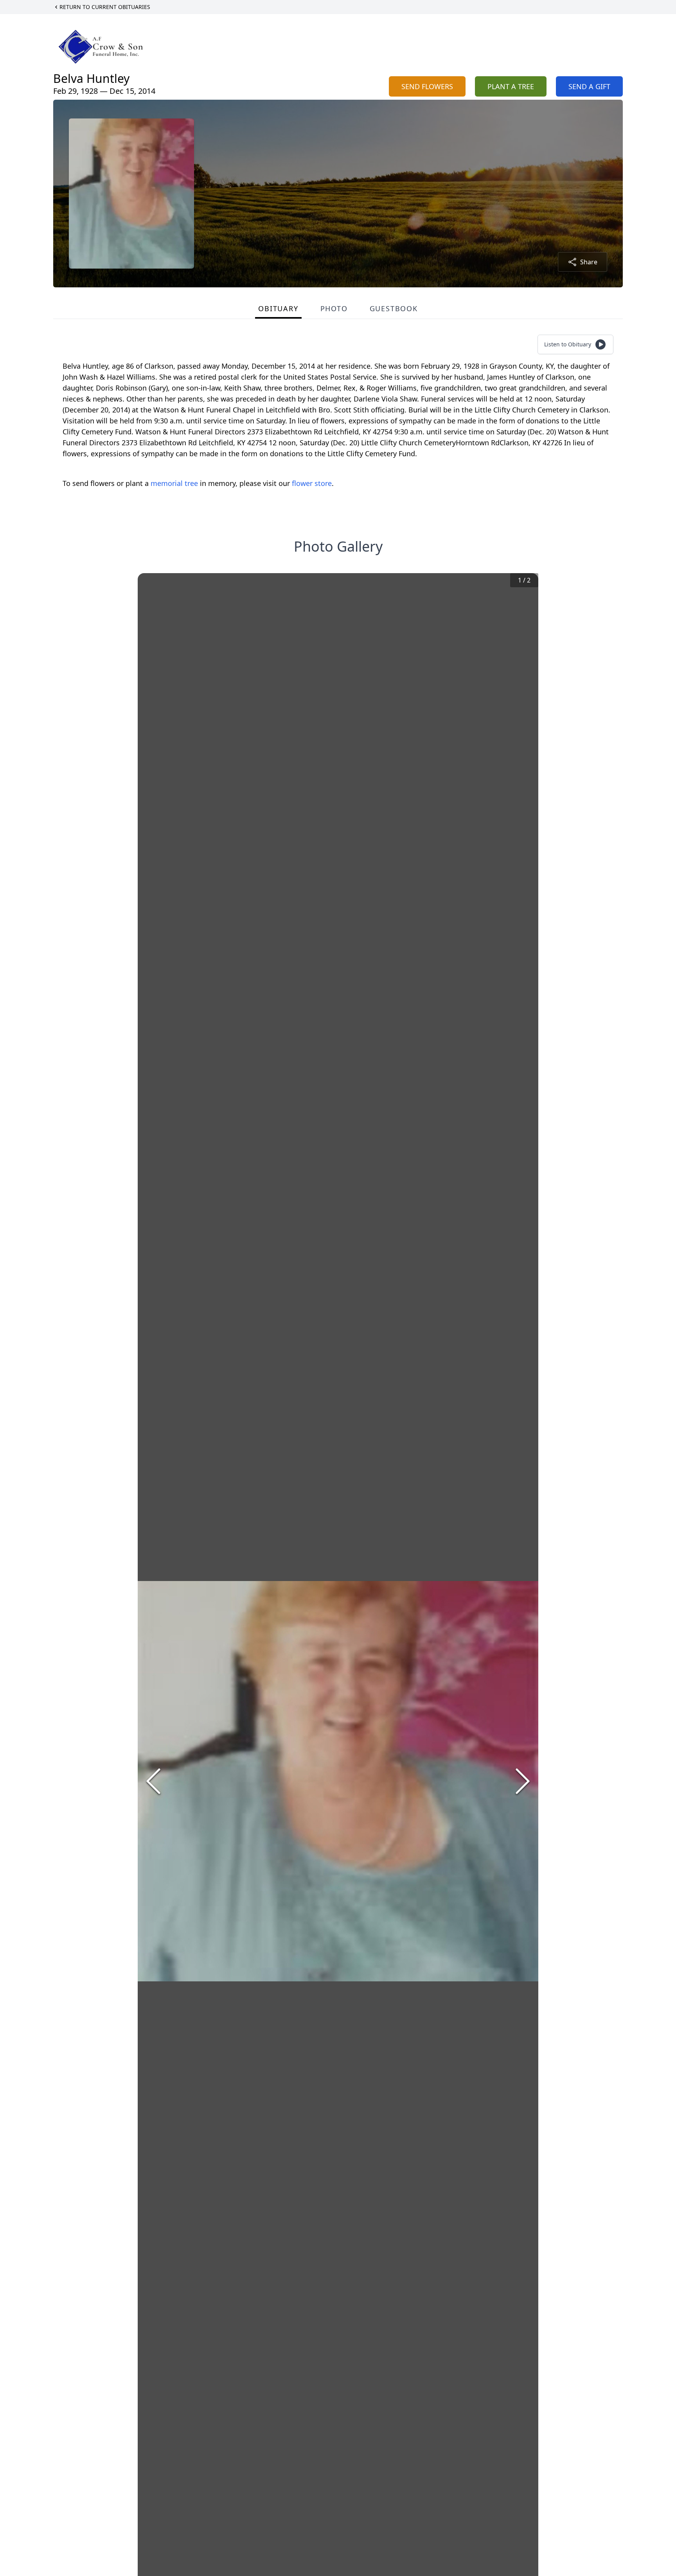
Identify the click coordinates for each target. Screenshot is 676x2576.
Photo (334, 308)
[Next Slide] (523, 1781)
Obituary (278, 308)
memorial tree (174, 483)
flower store (312, 483)
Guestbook (394, 308)
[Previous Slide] (153, 1781)
